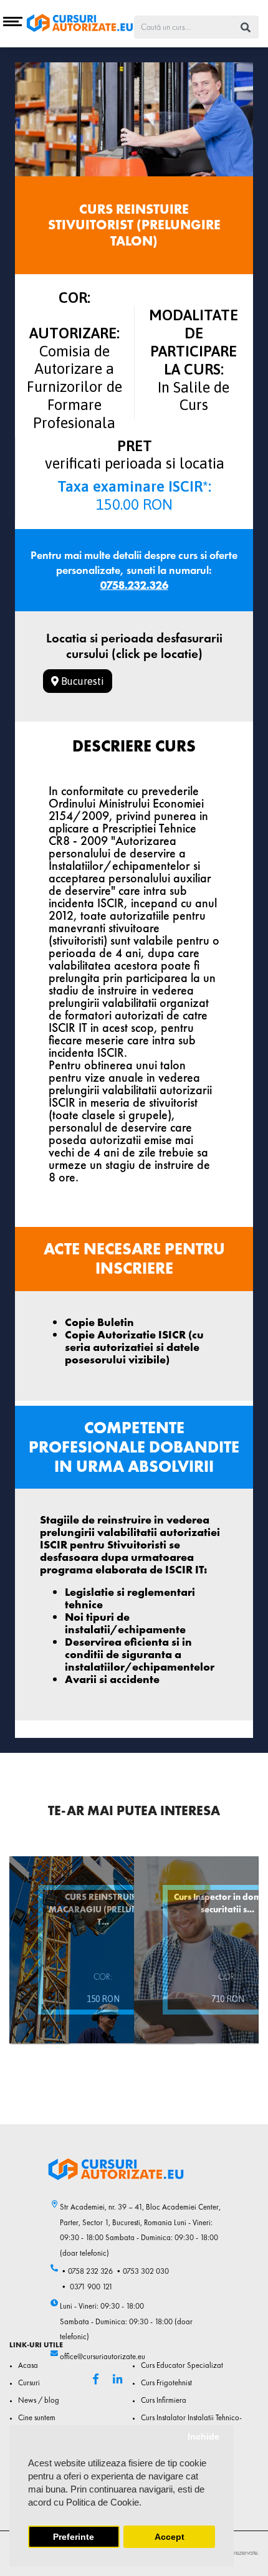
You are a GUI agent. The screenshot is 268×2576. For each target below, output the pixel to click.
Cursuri (29, 2383)
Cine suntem (37, 2418)
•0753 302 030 (142, 2271)
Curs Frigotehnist (166, 2383)
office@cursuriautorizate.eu (103, 2357)
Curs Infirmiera (164, 2400)
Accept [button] (170, 2537)
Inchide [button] (203, 2437)
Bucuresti (81, 681)
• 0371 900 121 (86, 2287)
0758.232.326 (134, 585)
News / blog (39, 2400)
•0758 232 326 (86, 2271)
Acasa (28, 2365)
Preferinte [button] (74, 2537)
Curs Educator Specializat (182, 2365)
